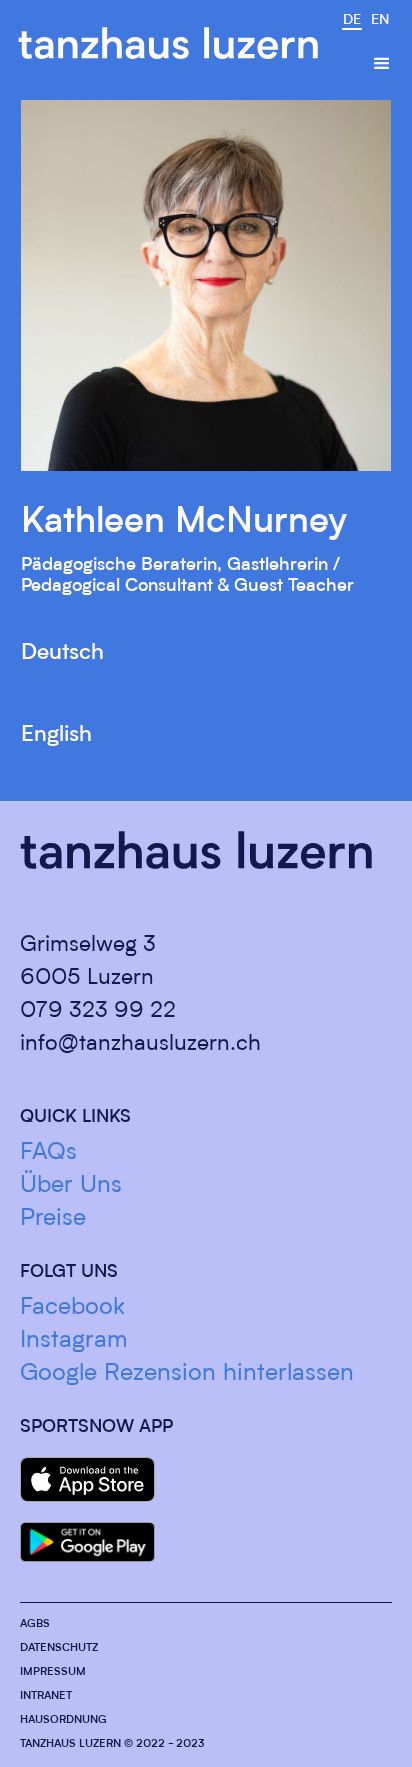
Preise (53, 1219)
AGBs (35, 1624)
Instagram (74, 1341)
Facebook (72, 1308)
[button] (382, 64)
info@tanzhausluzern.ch (140, 1044)
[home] (168, 43)
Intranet (46, 1696)
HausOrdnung (63, 1720)
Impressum (53, 1672)
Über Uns (71, 1186)
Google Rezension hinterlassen (187, 1374)
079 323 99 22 (98, 1011)
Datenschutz (59, 1648)
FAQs (48, 1153)
